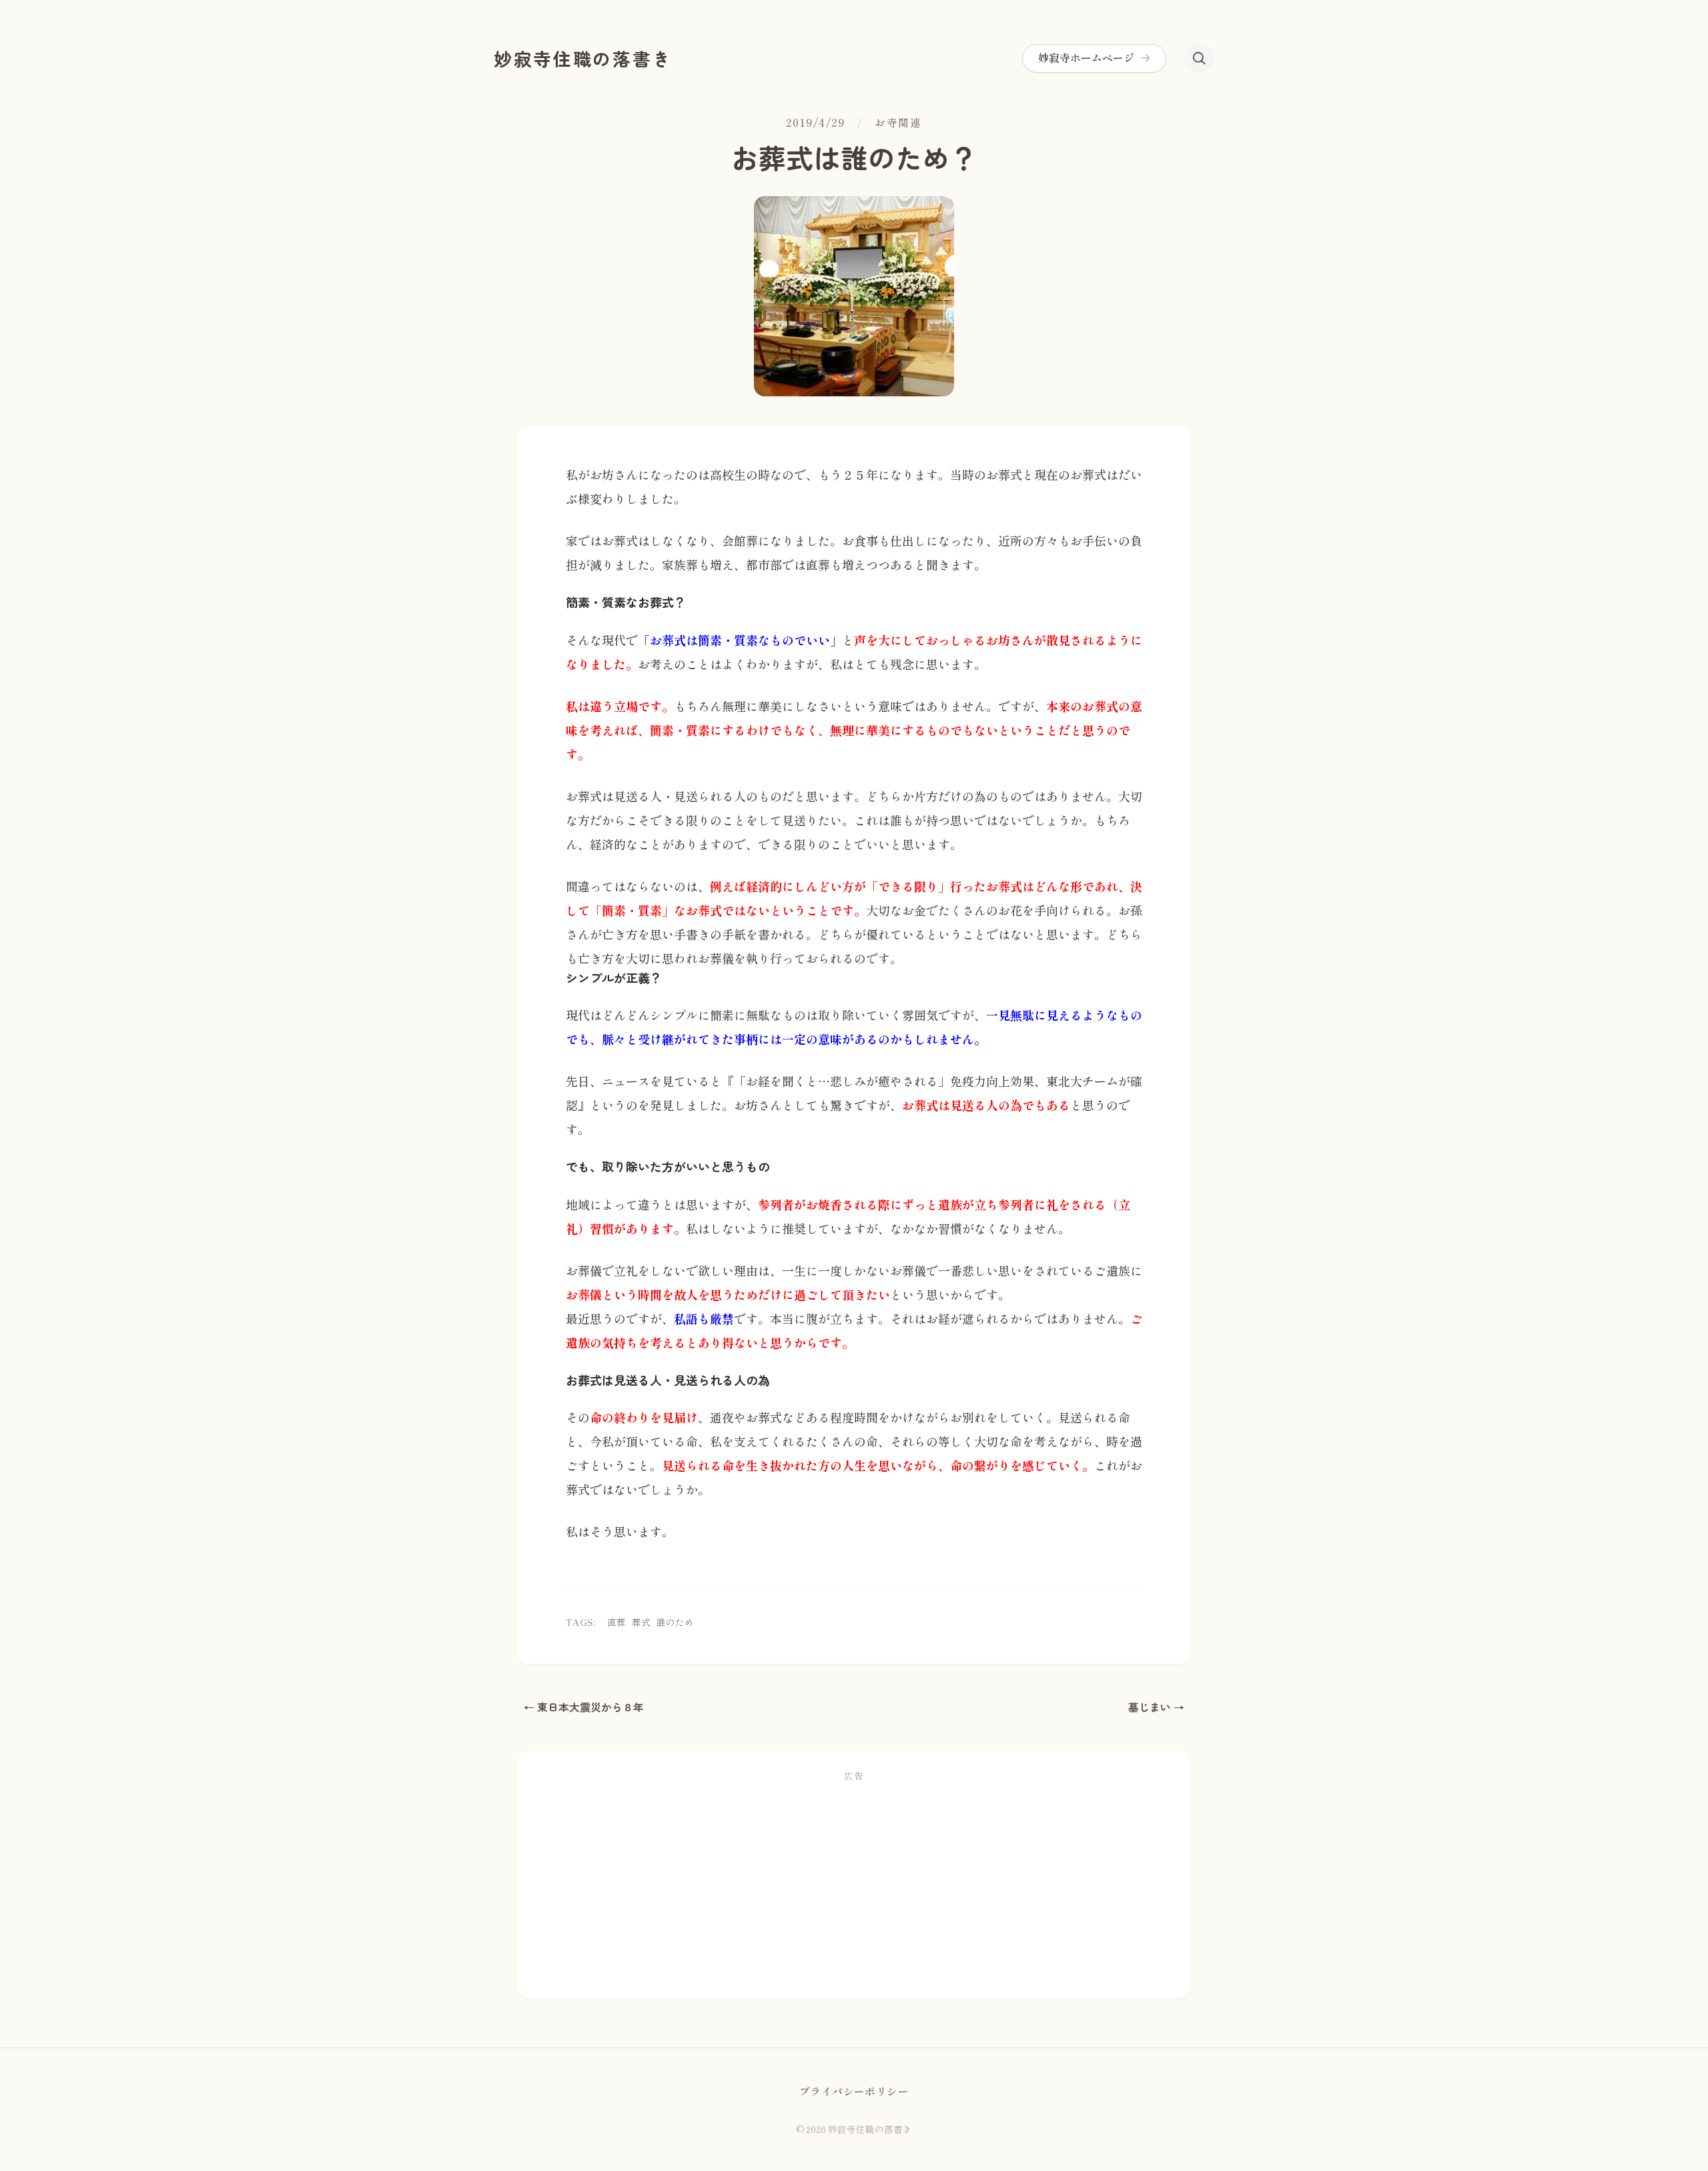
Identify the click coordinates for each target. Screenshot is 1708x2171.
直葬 (616, 1622)
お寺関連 (898, 123)
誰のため (675, 1622)
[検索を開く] (1199, 58)
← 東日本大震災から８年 (584, 1707)
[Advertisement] (854, 1887)
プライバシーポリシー (854, 2092)
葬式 (641, 1622)
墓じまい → (1156, 1707)
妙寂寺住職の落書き (583, 58)
